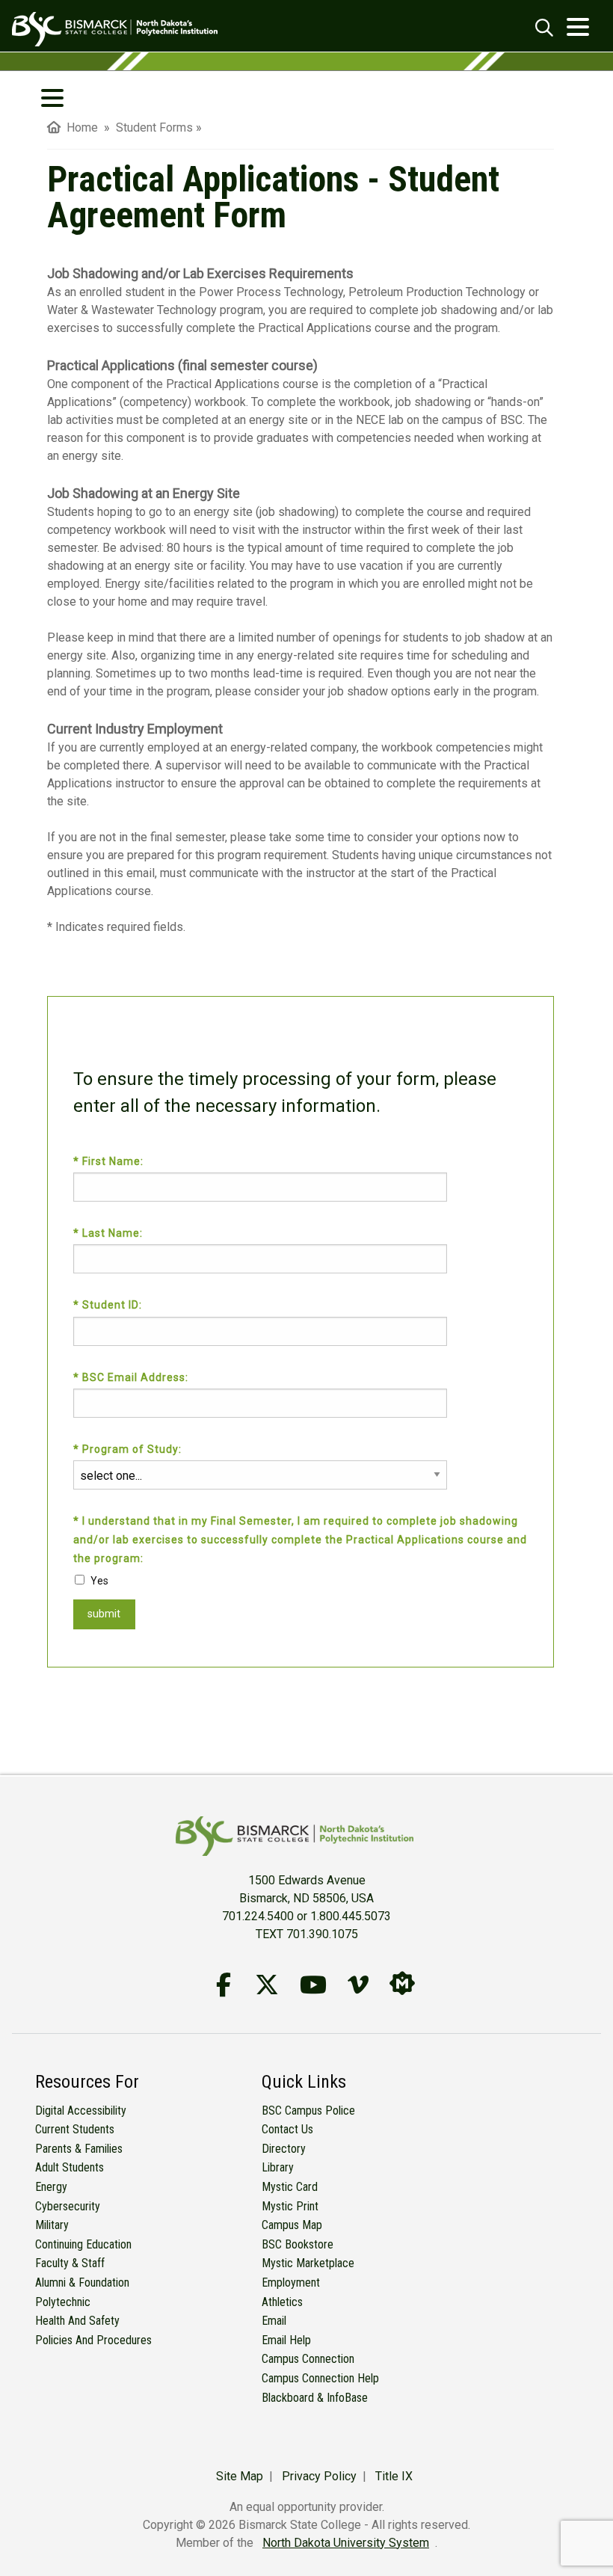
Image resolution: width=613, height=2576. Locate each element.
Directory (284, 2149)
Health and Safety (77, 2321)
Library (278, 2167)
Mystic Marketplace (308, 2263)
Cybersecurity (68, 2206)
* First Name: (110, 1161)
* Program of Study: (129, 1449)
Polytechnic (63, 2302)
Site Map (240, 2476)
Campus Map (292, 2225)
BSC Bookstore (298, 2244)
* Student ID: (109, 1305)
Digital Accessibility (81, 2111)
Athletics (282, 2302)
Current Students (75, 2129)
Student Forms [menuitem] (154, 127)
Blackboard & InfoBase (315, 2398)
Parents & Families (79, 2149)
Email (274, 2321)
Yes (99, 1581)
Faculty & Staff (70, 2263)
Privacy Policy (319, 2476)
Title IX (394, 2476)
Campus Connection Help (320, 2378)
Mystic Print (290, 2206)
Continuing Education (83, 2244)
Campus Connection (308, 2359)
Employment (291, 2283)
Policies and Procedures (93, 2340)
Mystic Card (290, 2187)
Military (52, 2225)
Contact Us (287, 2129)
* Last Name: (110, 1233)
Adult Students (70, 2167)
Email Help (286, 2340)
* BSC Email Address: (132, 1377)
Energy (51, 2187)
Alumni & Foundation (82, 2283)
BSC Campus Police (308, 2111)
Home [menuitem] (79, 127)
